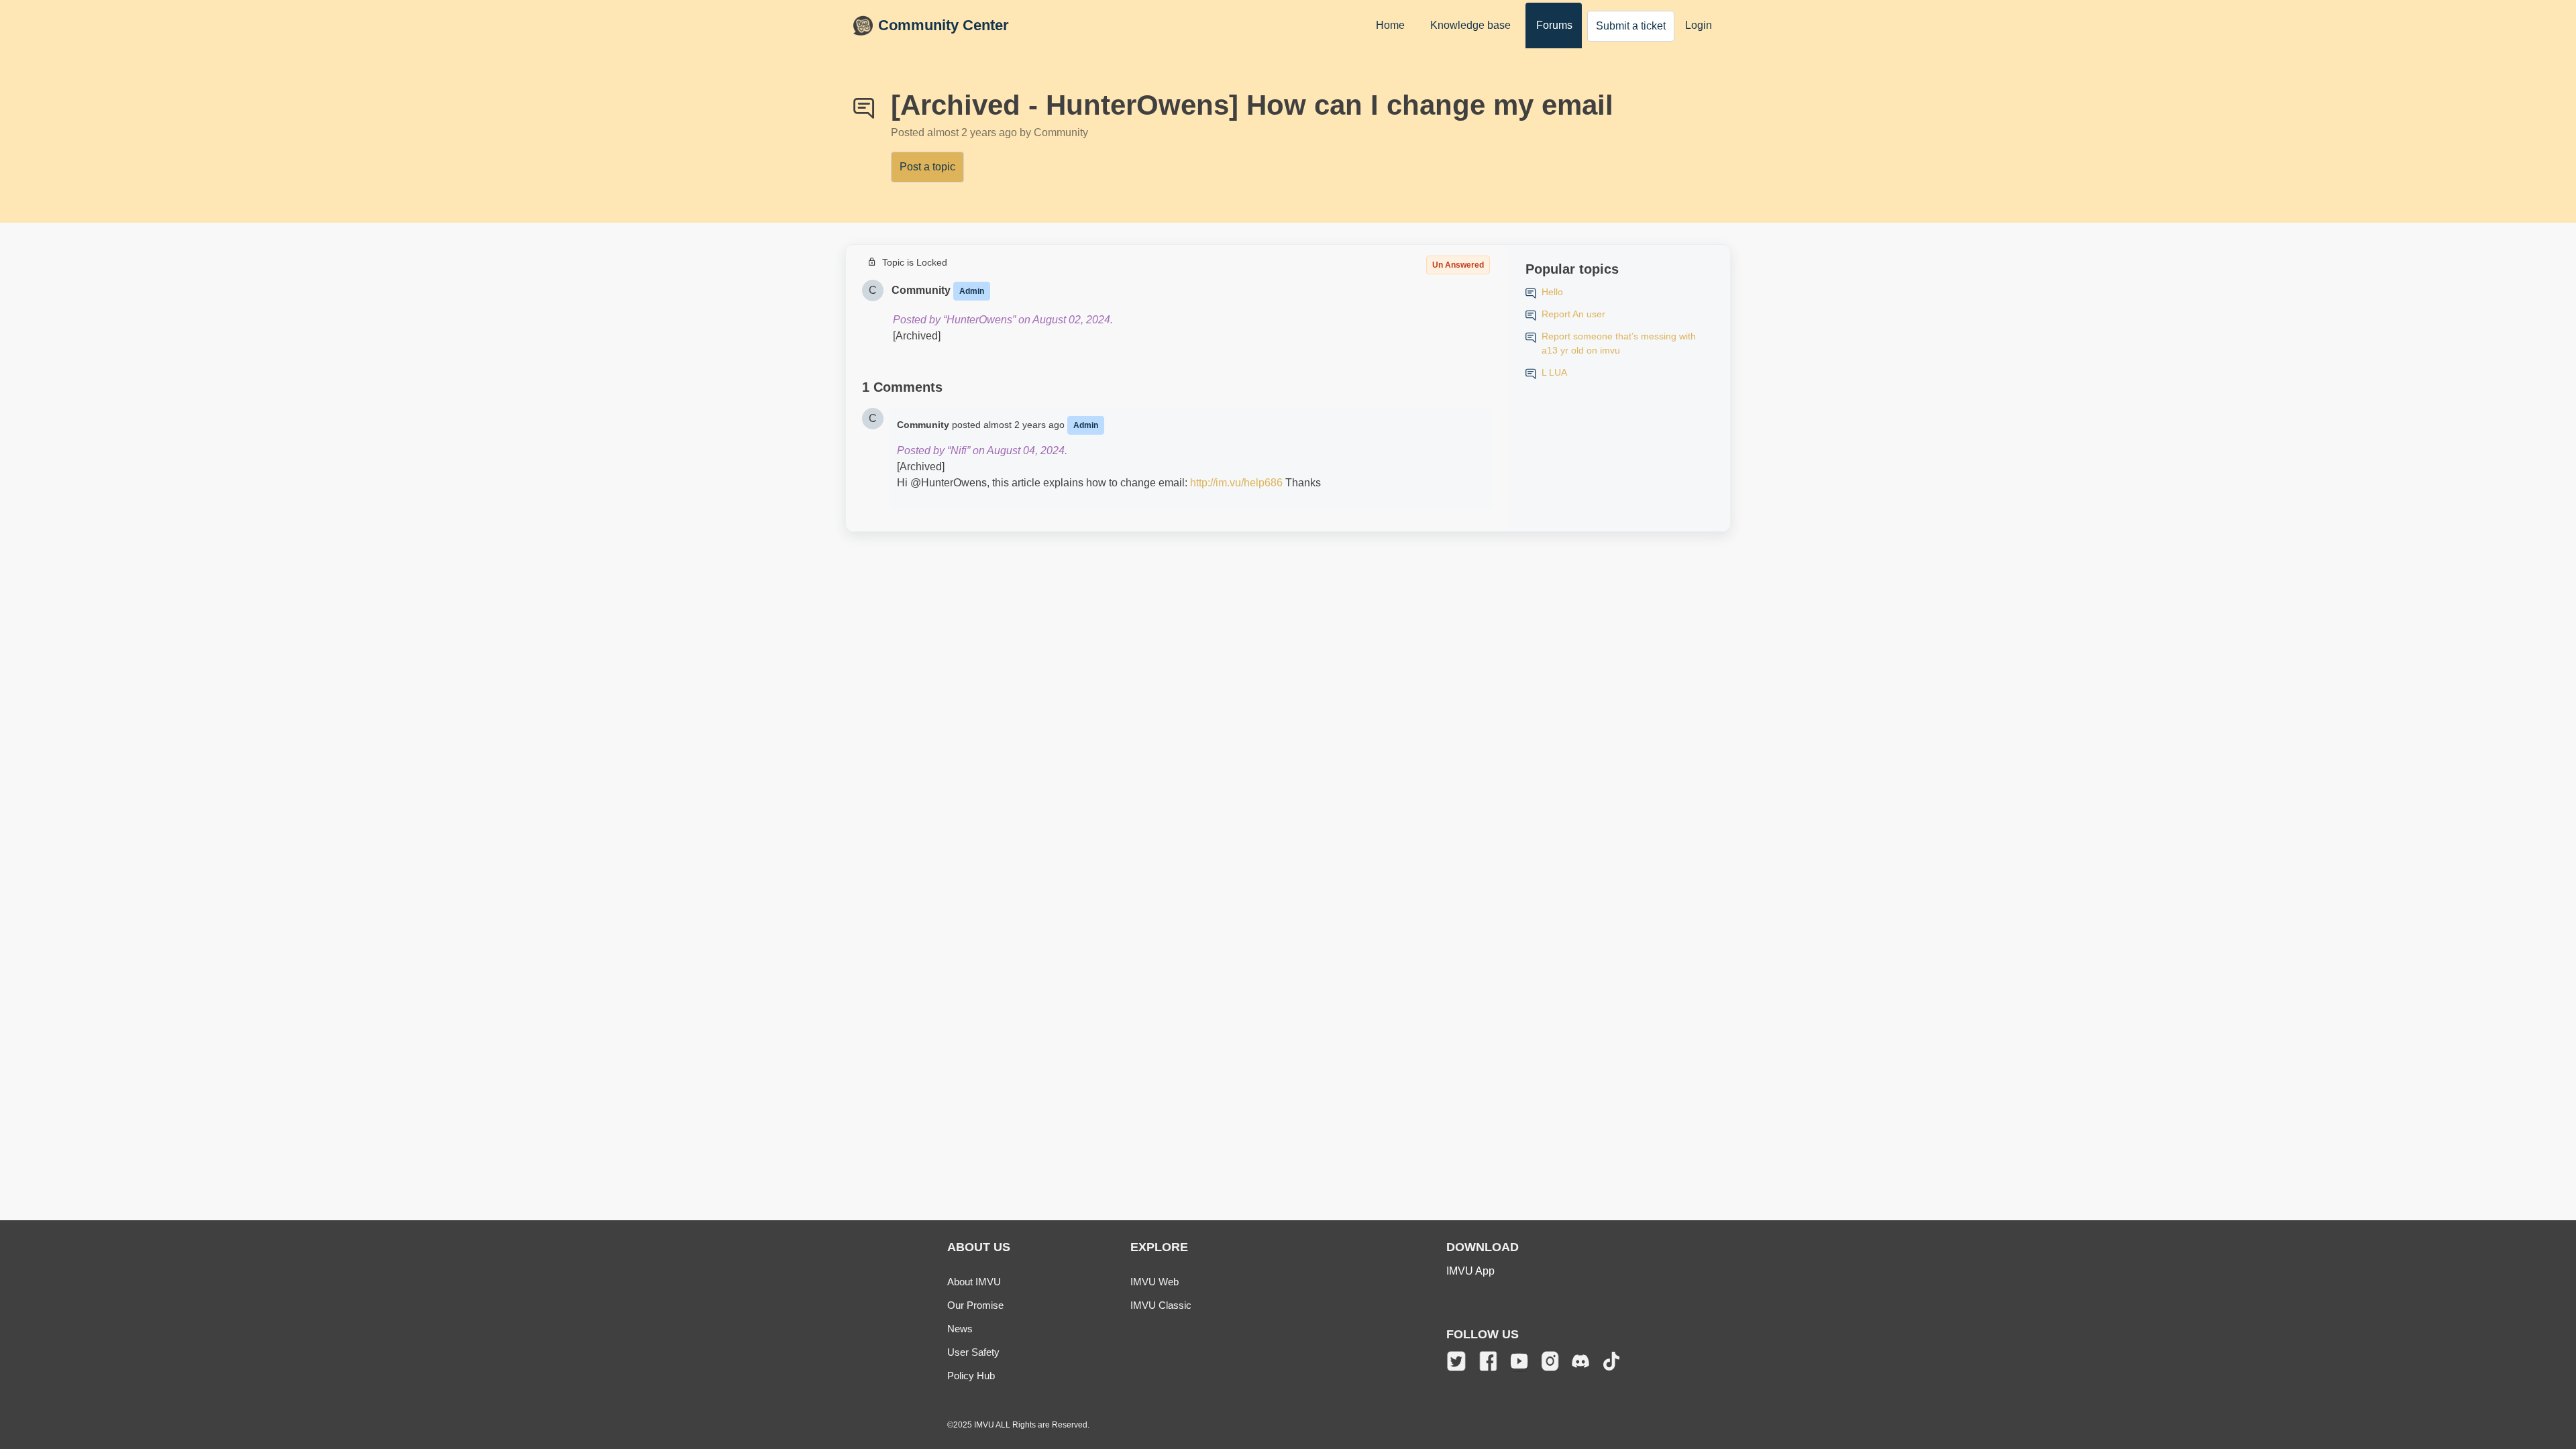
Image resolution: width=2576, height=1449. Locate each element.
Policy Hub (971, 1376)
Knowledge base (1470, 25)
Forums (1554, 25)
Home (1390, 25)
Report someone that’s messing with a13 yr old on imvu (1619, 343)
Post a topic (927, 167)
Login (1699, 25)
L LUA (1554, 372)
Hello (1552, 292)
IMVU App (1470, 1271)
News (960, 1329)
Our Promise (975, 1305)
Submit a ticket (1631, 26)
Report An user (1573, 314)
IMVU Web (1155, 1282)
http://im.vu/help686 (1236, 483)
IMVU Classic (1161, 1305)
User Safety (973, 1352)
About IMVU (974, 1282)
